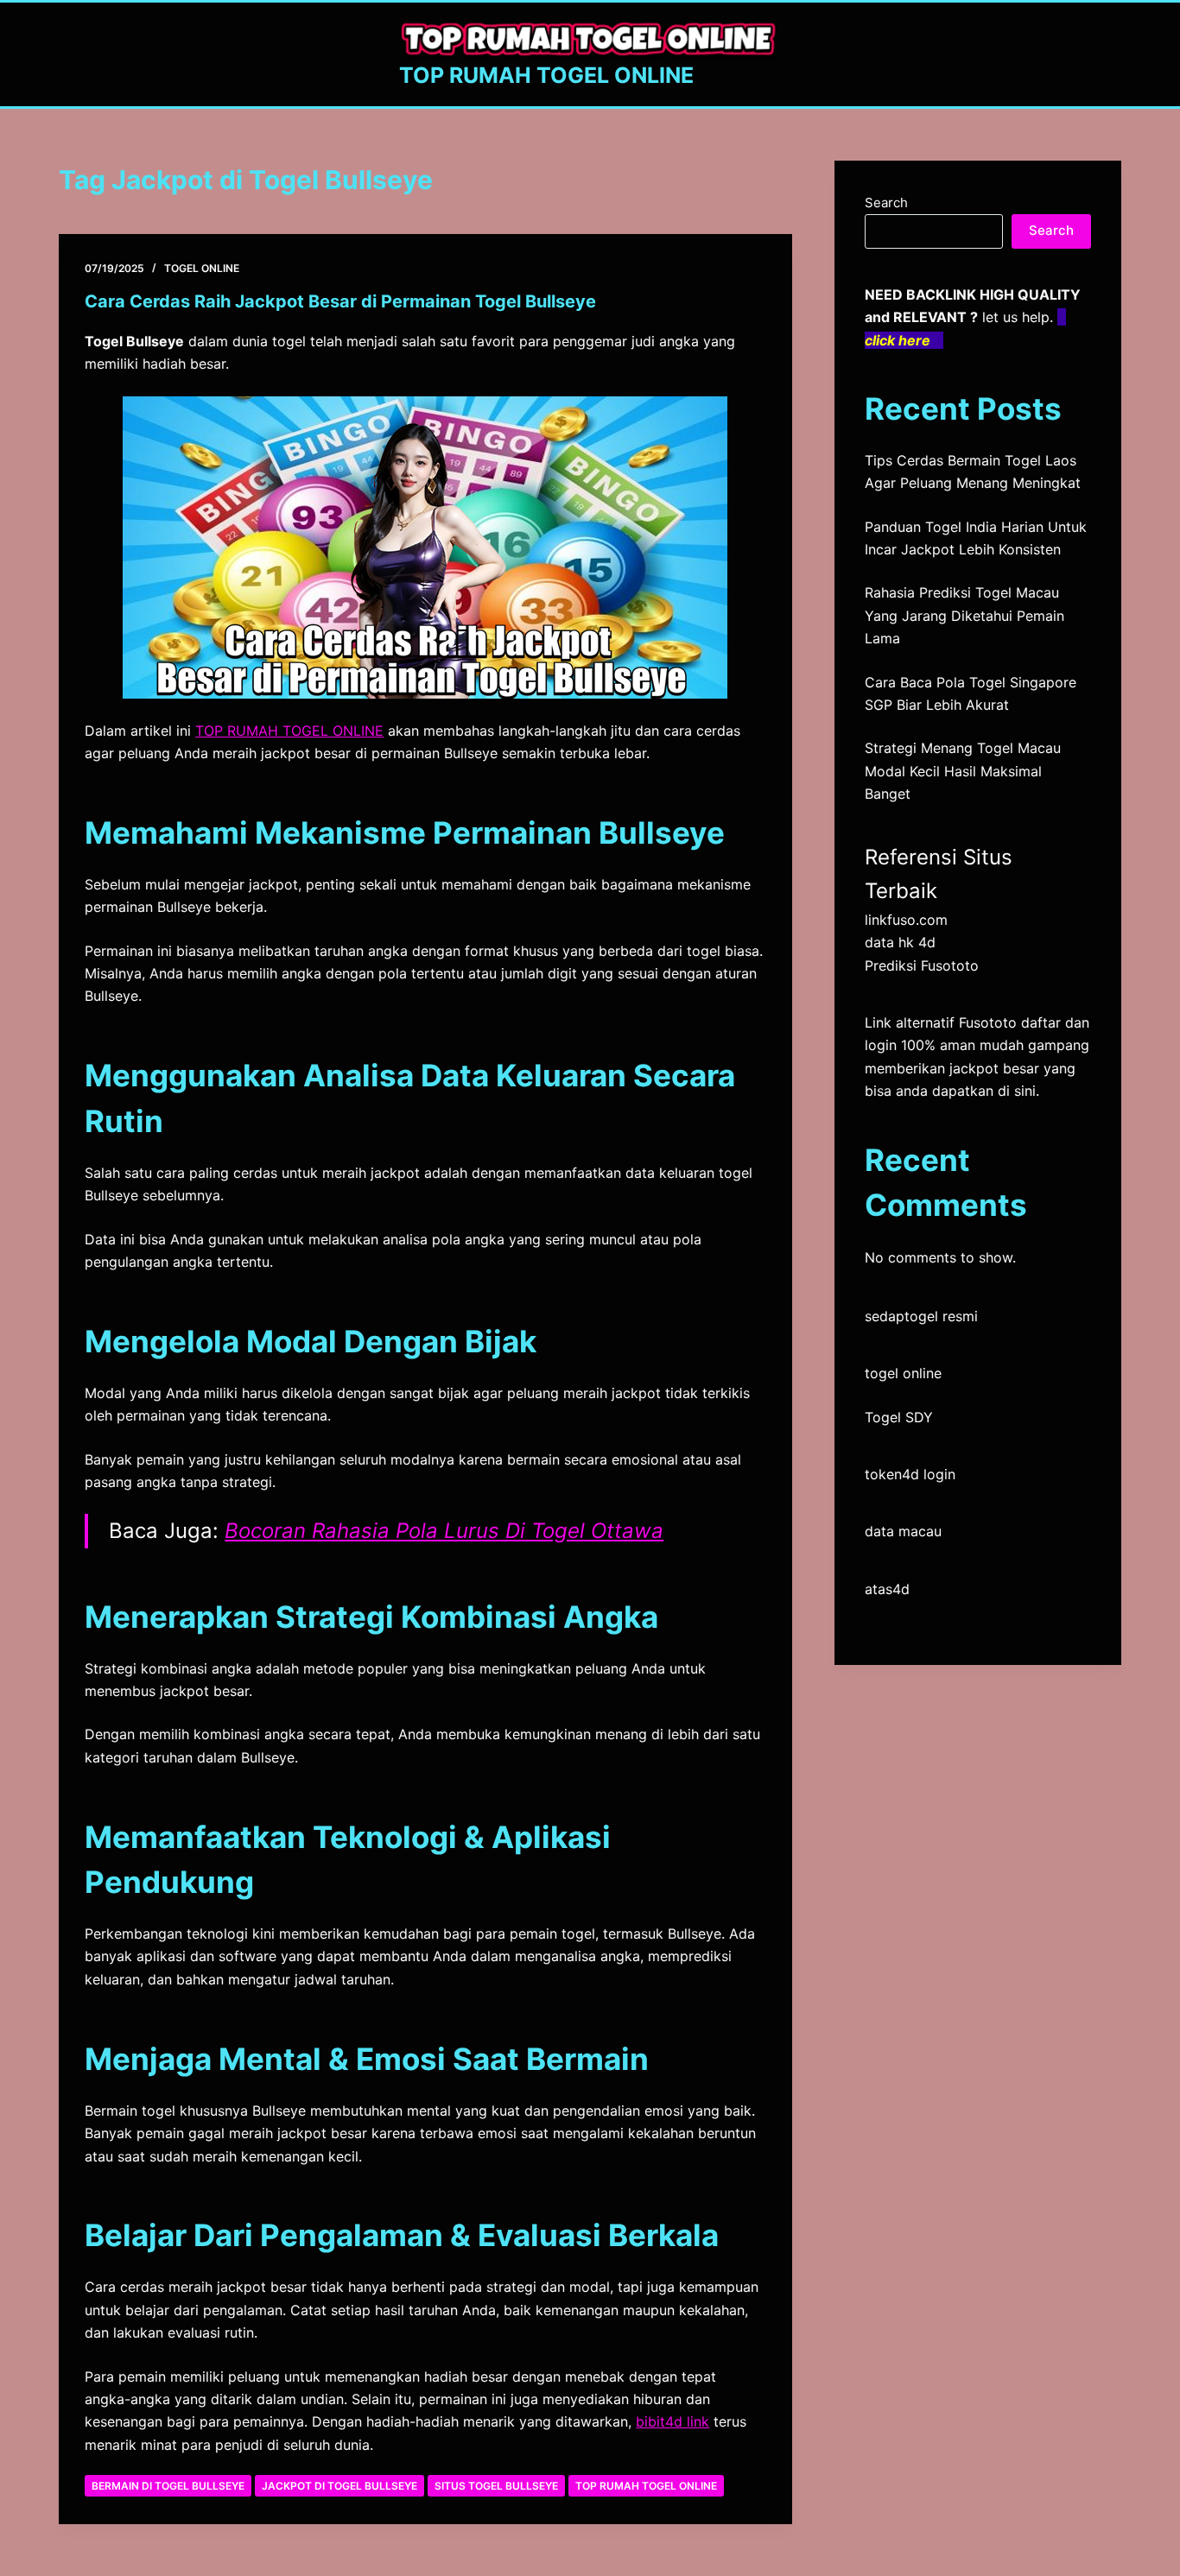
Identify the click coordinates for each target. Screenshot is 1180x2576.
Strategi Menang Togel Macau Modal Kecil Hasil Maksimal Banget (963, 771)
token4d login (910, 1474)
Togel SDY (899, 1417)
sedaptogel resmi (921, 1316)
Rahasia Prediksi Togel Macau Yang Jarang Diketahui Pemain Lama (964, 615)
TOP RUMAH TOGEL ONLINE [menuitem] (289, 731)
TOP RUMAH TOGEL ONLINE (546, 75)
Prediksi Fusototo (922, 965)
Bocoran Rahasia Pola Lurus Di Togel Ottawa (444, 1531)
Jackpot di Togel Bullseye (339, 2486)
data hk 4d (900, 942)
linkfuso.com (906, 920)
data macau (903, 1531)
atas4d (887, 1589)
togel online (903, 1373)
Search (886, 203)
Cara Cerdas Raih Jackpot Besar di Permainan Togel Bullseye (340, 301)
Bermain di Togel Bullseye (168, 2486)
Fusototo (988, 1022)
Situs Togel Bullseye (496, 2486)
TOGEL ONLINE (202, 268)
